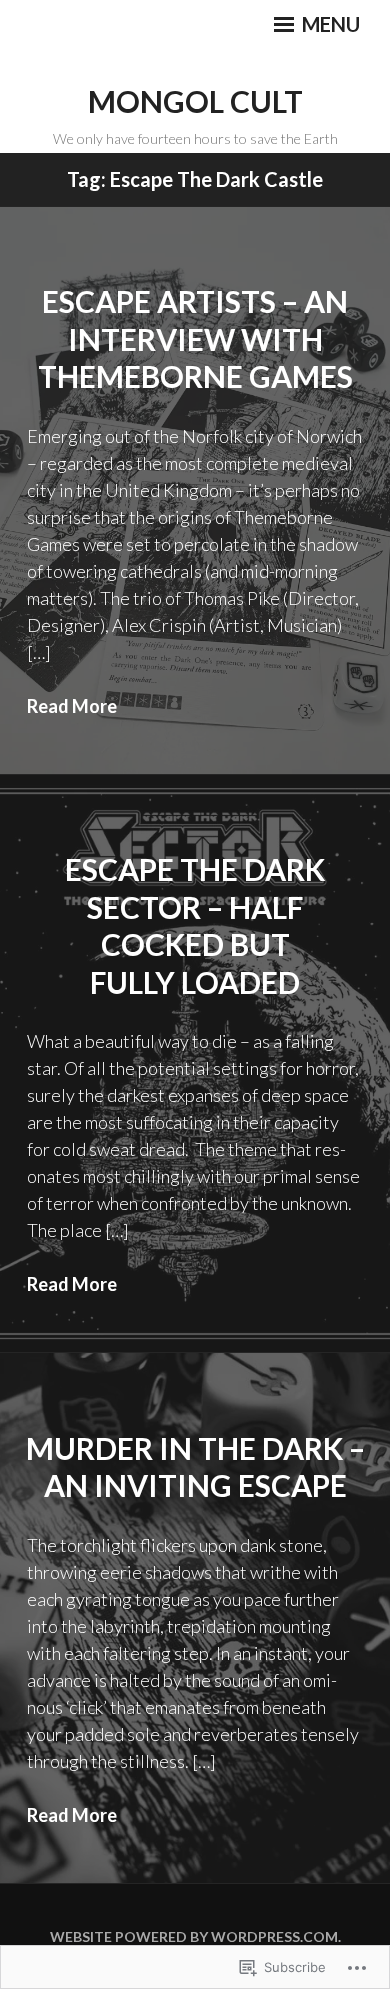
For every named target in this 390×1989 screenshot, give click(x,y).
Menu (329, 24)
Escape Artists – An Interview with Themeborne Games (195, 338)
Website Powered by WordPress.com (194, 1936)
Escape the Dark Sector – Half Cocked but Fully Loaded (195, 925)
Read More (72, 706)
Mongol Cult (195, 101)
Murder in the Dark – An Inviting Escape (195, 1467)
